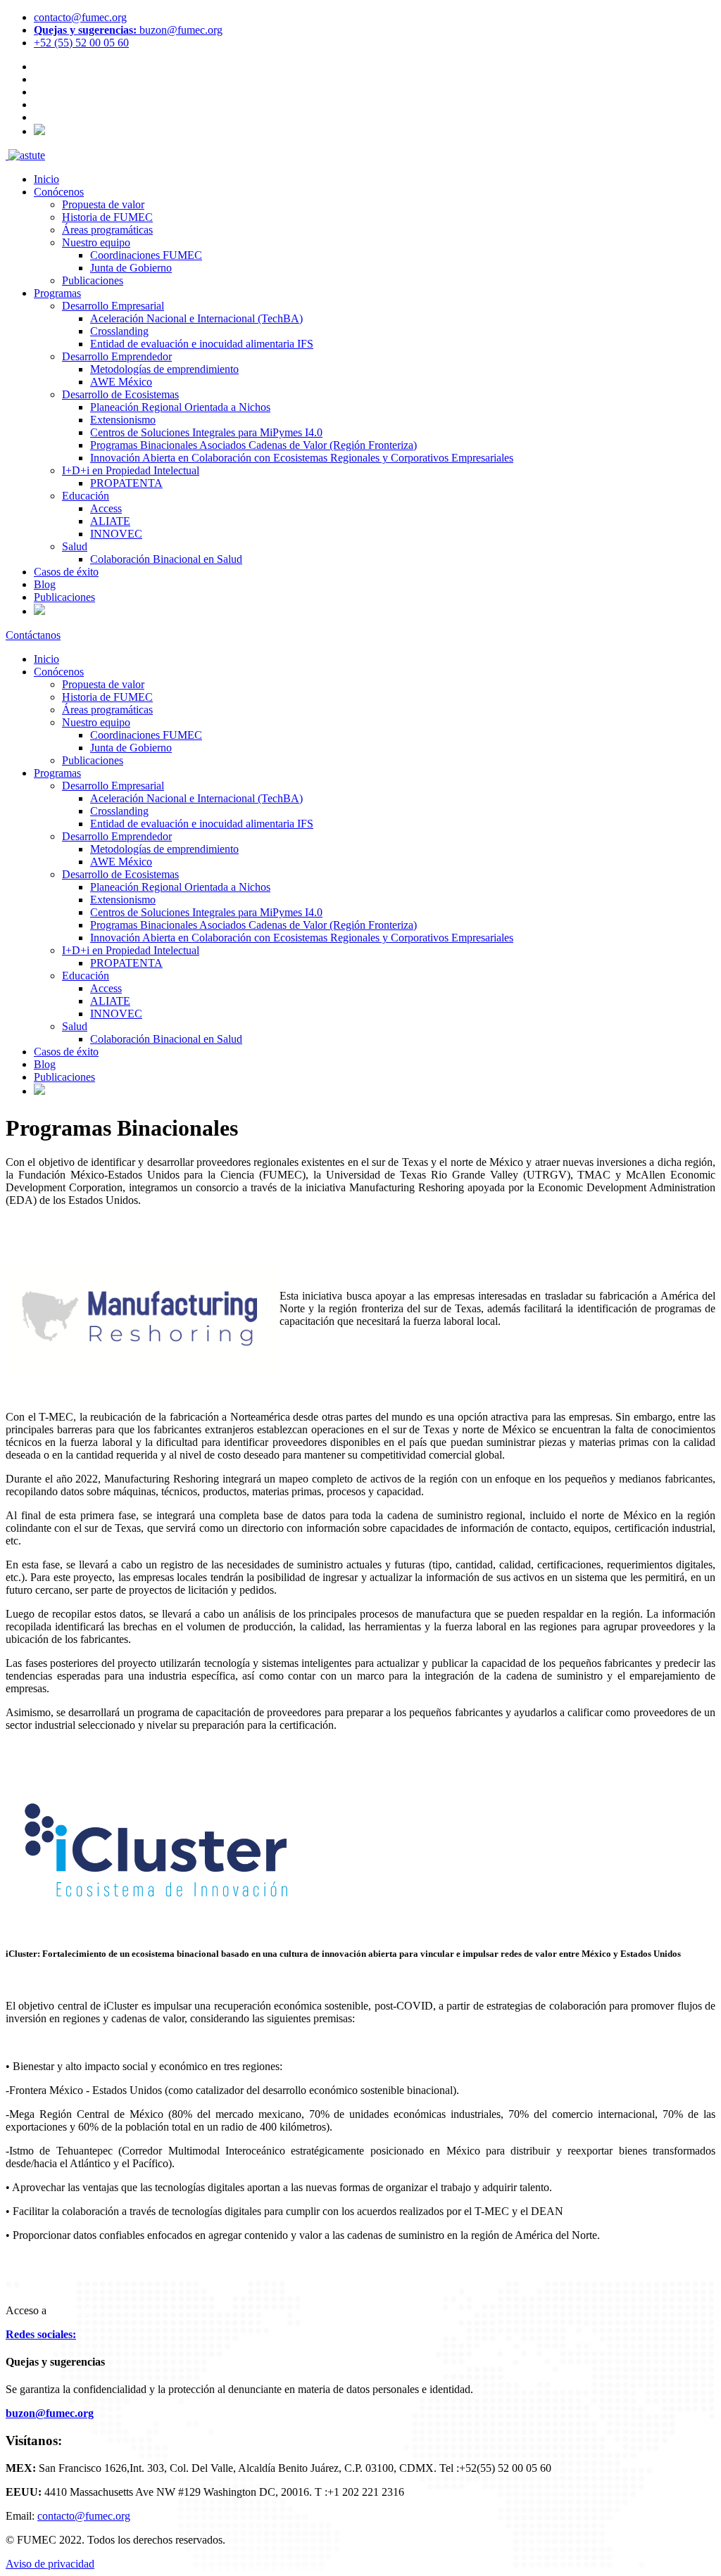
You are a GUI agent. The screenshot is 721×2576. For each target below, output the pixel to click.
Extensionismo (123, 420)
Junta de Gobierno (131, 268)
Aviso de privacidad (50, 2564)
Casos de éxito (66, 572)
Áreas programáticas (107, 230)
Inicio (46, 179)
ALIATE (110, 521)
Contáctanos (33, 635)
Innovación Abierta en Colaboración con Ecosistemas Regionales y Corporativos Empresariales (302, 458)
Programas (57, 293)
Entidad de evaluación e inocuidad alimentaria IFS (202, 344)
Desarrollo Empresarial (113, 306)
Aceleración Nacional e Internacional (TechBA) (196, 318)
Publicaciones (93, 280)
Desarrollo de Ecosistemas (120, 394)
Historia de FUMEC (107, 217)
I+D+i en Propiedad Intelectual (131, 470)
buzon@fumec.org (128, 30)
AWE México (121, 382)
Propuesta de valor (103, 204)
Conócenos (59, 192)
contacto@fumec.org (80, 17)
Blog (45, 584)
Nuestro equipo (96, 242)
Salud (75, 546)
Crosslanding (119, 331)
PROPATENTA (126, 483)
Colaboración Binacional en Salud (166, 559)
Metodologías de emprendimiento (164, 369)
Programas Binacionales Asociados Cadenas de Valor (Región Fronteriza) (253, 445)
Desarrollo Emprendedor (117, 356)
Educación (86, 496)
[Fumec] (7, 155)
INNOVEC (116, 534)
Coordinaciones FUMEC (146, 255)
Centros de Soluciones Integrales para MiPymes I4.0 (206, 432)
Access (106, 508)
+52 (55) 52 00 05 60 (81, 43)
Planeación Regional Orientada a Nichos (180, 407)
